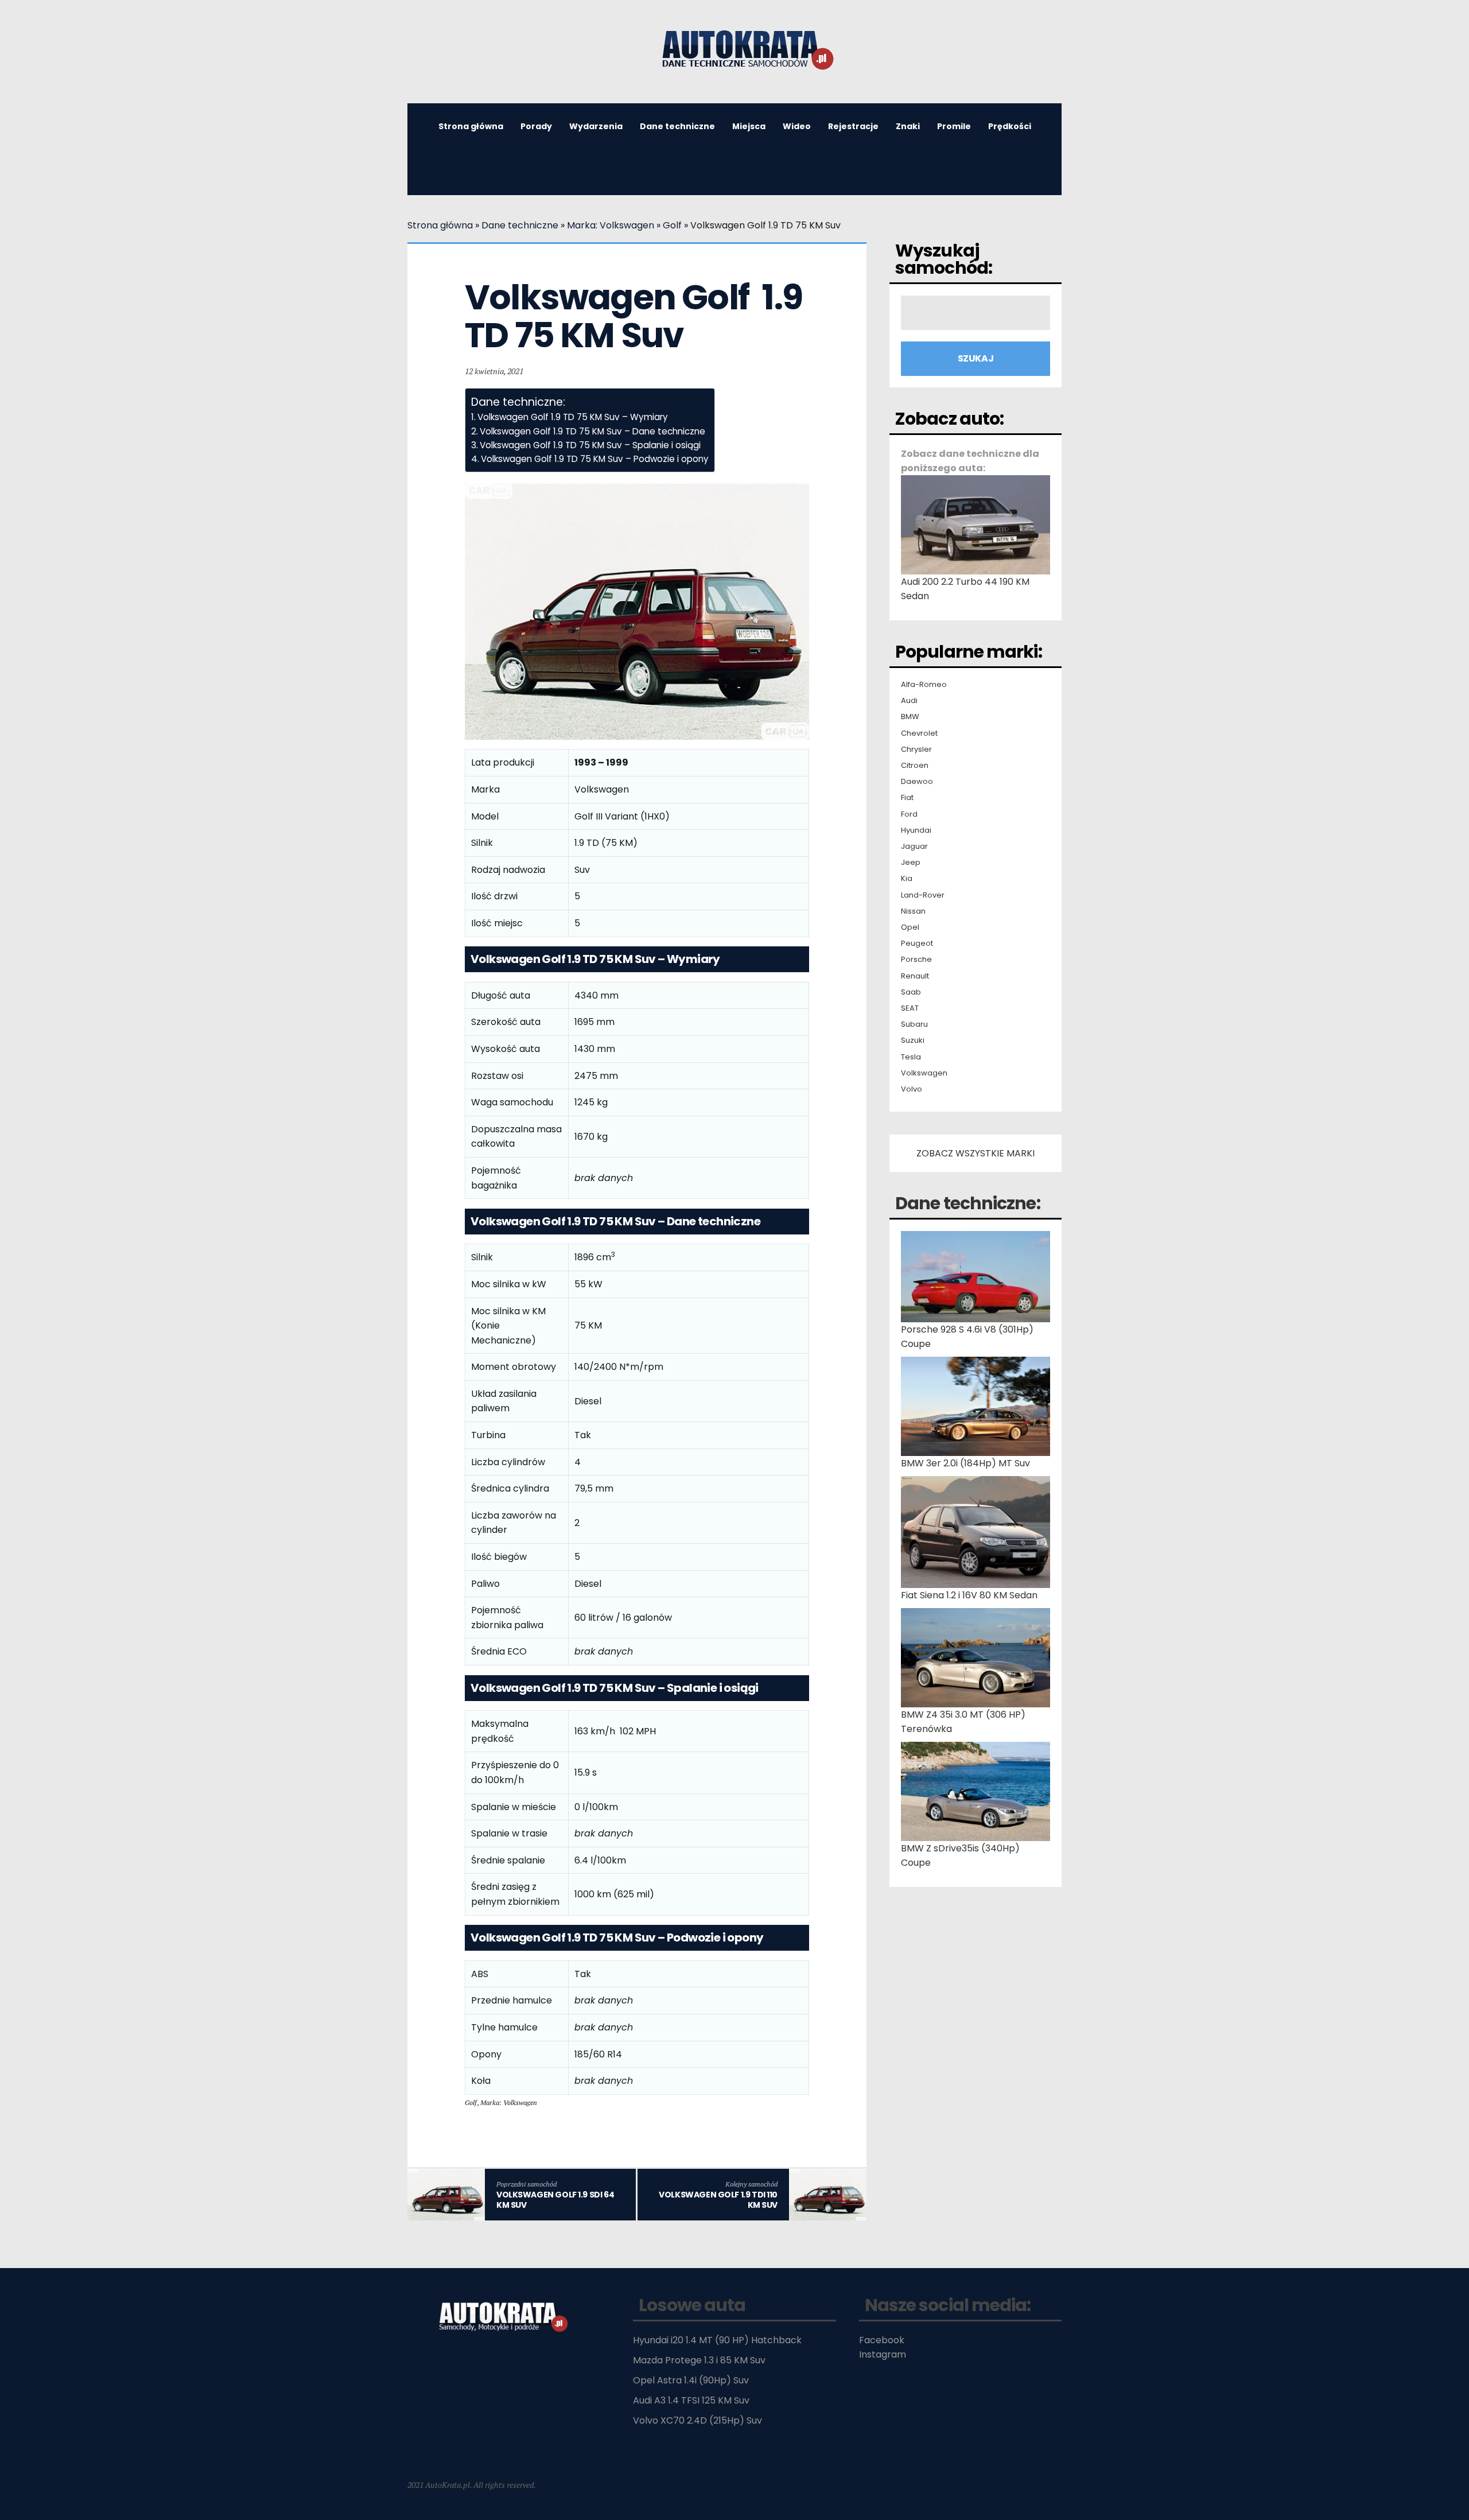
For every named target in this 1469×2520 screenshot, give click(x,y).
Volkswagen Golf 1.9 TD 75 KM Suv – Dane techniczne (592, 431)
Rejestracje (853, 126)
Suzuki (913, 1040)
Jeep (911, 863)
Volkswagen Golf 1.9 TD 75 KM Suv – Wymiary (573, 417)
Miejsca (749, 126)
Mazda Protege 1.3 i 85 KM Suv (699, 2360)
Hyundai (916, 830)
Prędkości (1010, 126)
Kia (907, 879)
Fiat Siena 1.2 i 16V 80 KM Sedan (969, 1595)
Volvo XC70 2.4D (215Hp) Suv (697, 2420)
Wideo (797, 126)
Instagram (883, 2354)
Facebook (882, 2340)
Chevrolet (919, 733)
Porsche (916, 960)
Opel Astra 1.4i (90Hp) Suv (691, 2380)
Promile (954, 126)
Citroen (915, 766)
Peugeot (917, 943)
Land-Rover (923, 895)
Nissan (913, 911)
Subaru (914, 1024)
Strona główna (471, 126)
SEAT (910, 1008)
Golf (672, 225)
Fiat (907, 798)
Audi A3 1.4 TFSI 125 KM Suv (691, 2400)
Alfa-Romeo (924, 685)
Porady (536, 126)
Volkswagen (924, 1073)
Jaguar (914, 847)
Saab (911, 992)
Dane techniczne (677, 126)
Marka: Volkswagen (611, 225)
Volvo (912, 1089)
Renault (915, 976)
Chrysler (916, 750)
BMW (910, 717)
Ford (909, 814)
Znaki (908, 126)
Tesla (911, 1057)
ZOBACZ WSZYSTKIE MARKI (976, 1153)
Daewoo (917, 782)
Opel (910, 927)
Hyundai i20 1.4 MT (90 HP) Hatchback (717, 2340)
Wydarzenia (596, 126)
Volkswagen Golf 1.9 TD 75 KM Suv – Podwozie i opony (595, 459)
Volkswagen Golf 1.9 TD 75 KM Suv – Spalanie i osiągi (590, 445)
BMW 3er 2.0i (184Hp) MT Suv (965, 1463)
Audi (909, 701)
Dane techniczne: (968, 1203)
